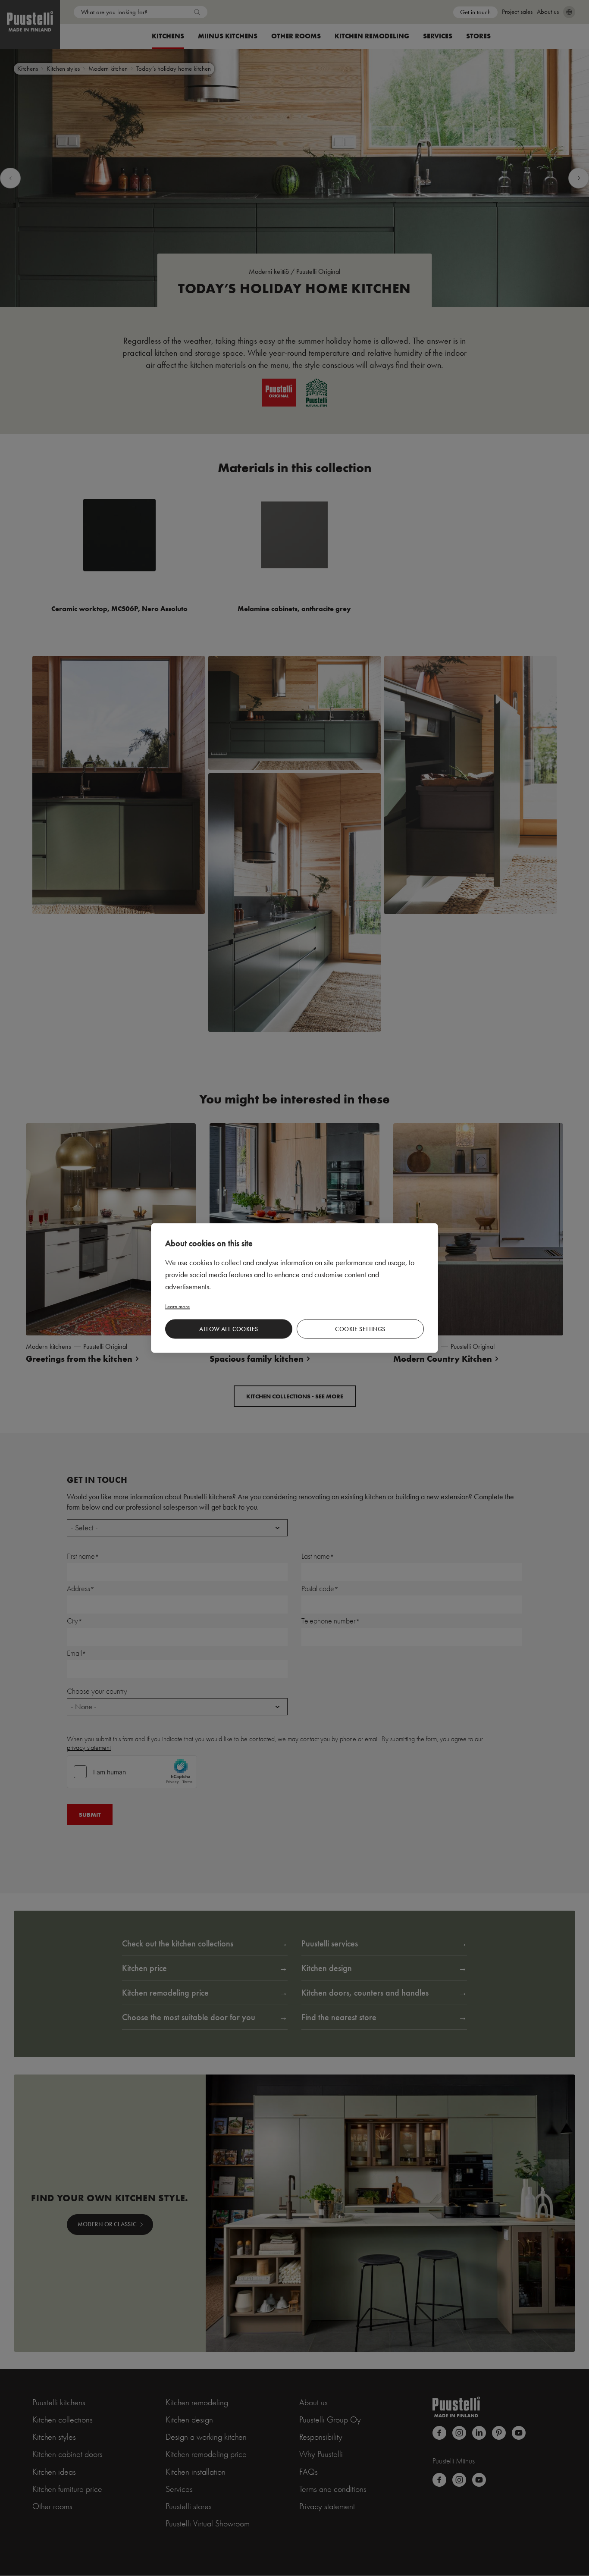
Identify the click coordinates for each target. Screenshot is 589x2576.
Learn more (177, 1306)
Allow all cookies (229, 1329)
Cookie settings (360, 1329)
